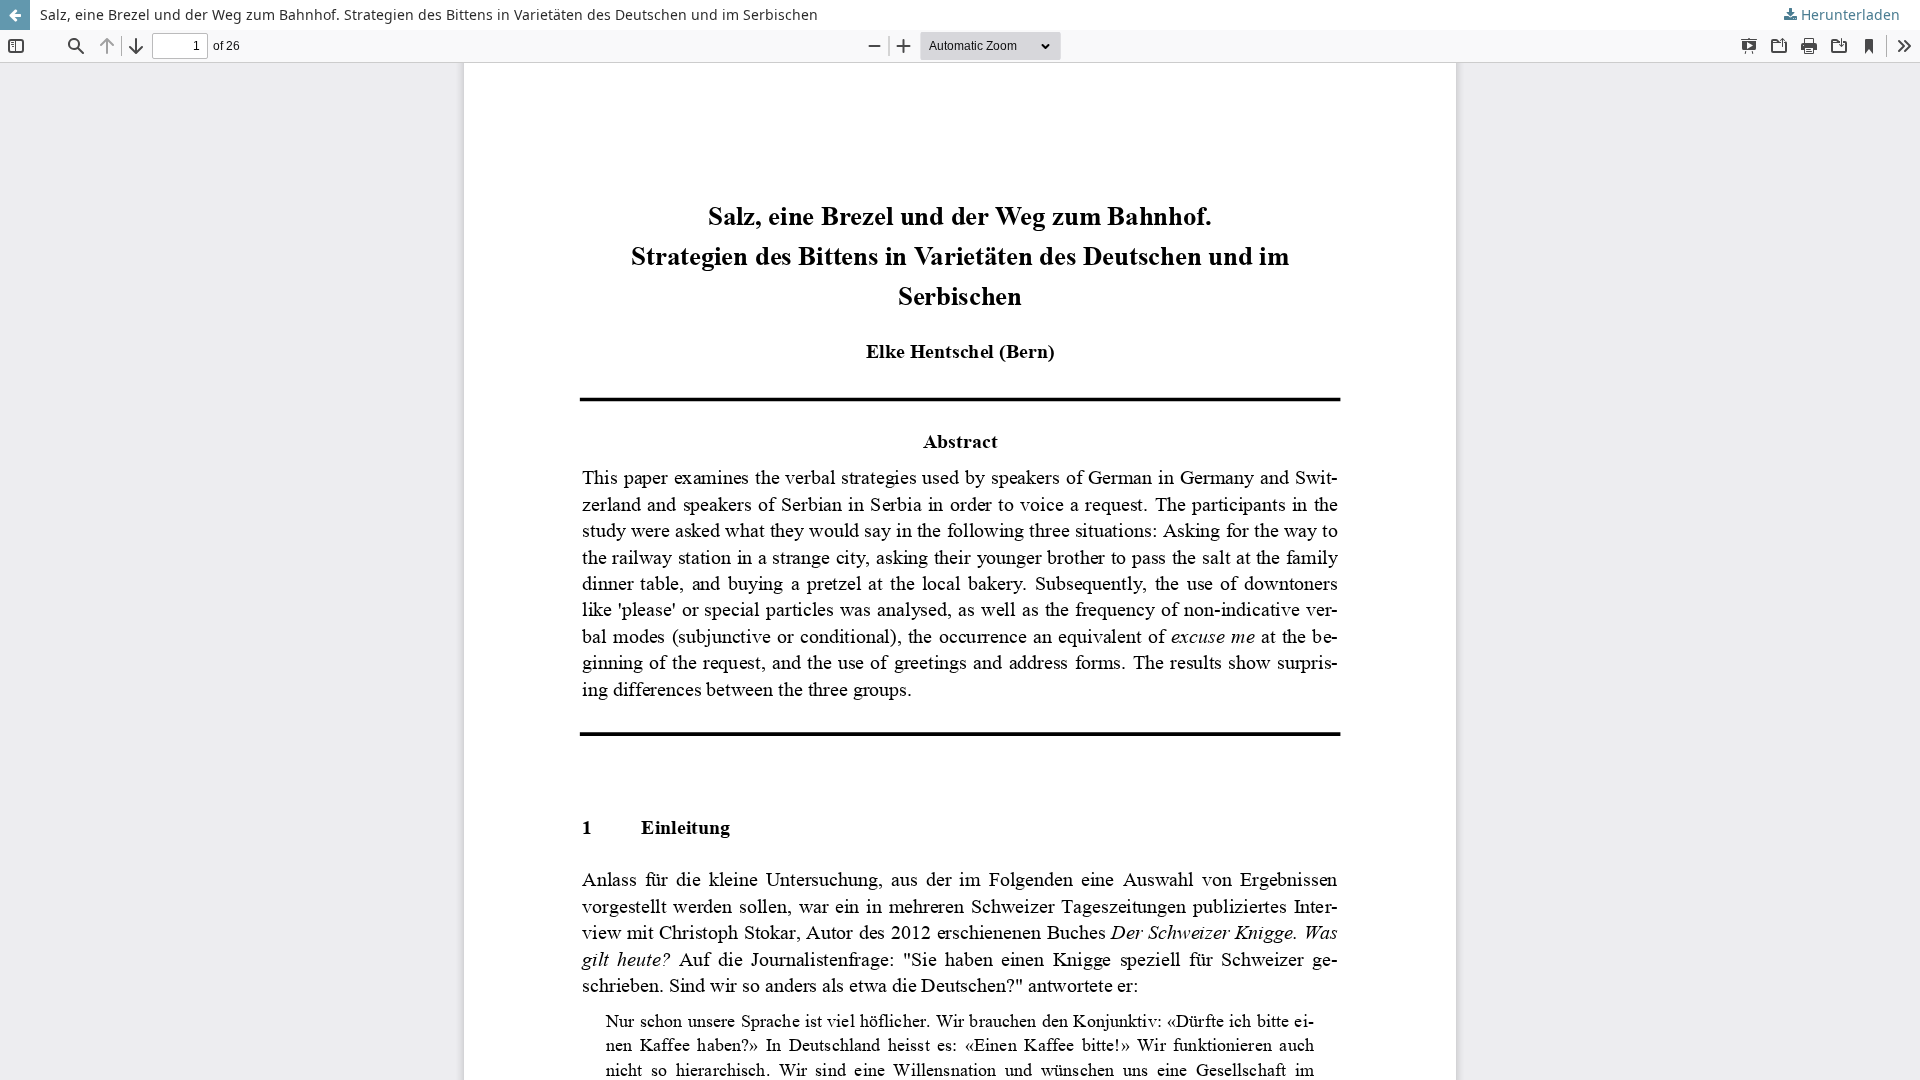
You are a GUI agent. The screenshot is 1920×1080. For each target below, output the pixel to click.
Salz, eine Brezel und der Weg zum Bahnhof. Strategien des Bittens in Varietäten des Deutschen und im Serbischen (429, 14)
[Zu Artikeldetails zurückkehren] (15, 15)
